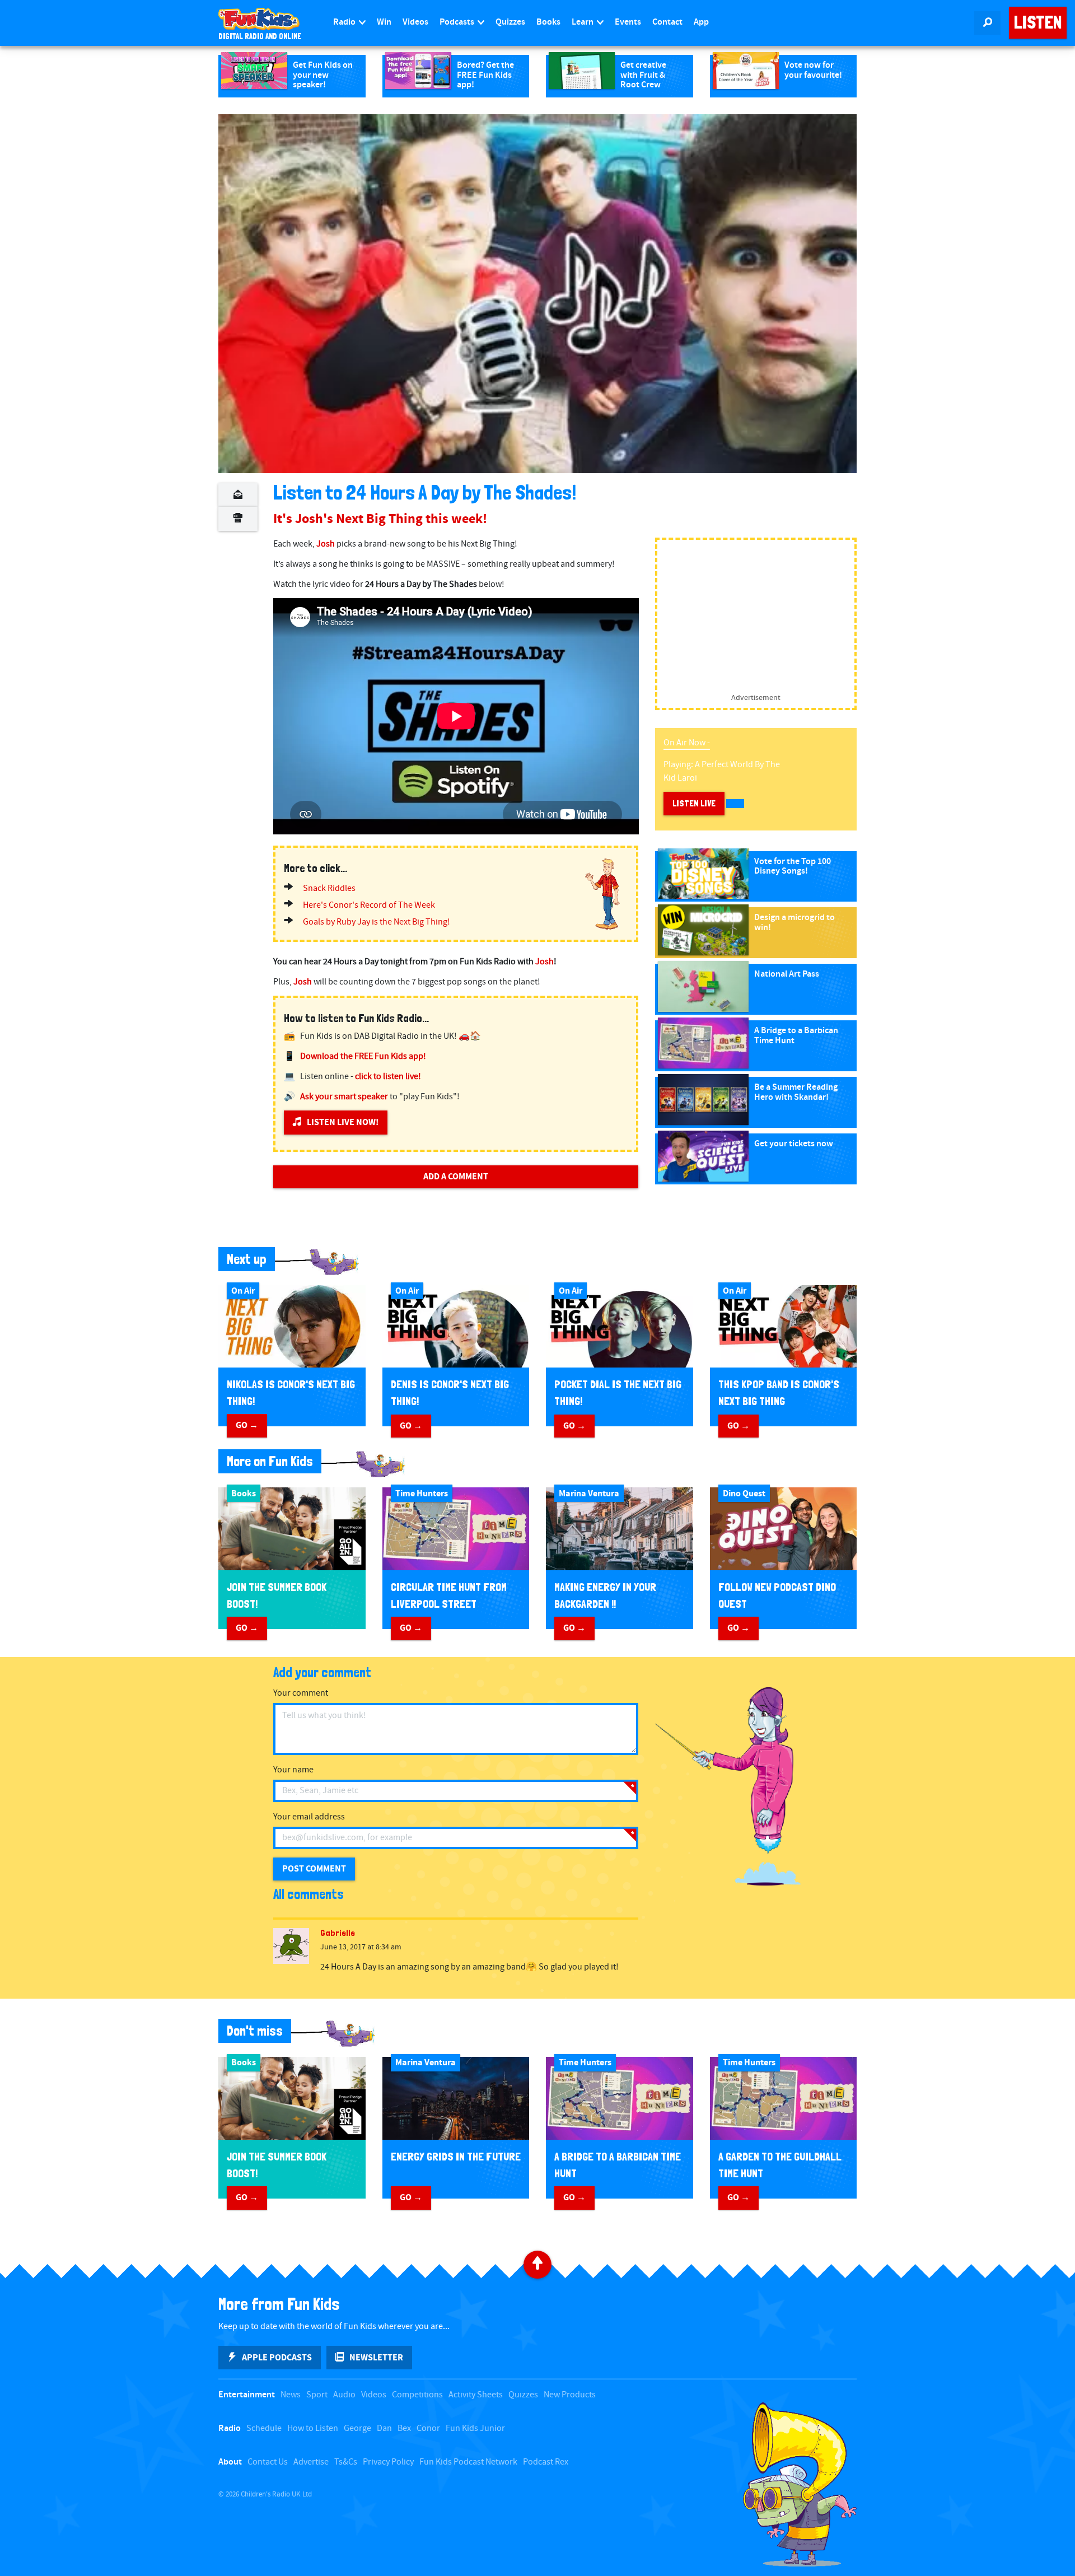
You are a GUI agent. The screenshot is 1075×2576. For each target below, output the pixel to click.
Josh (326, 544)
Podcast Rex (546, 2462)
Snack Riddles (329, 888)
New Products (570, 2395)
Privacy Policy (388, 2462)
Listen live (694, 803)
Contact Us (268, 2462)
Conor (428, 2428)
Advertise (311, 2462)
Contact (667, 22)
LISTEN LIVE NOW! (343, 1122)
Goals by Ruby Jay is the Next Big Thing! (377, 922)
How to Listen (313, 2428)
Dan (384, 2428)
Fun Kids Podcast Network (468, 2462)
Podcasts (458, 22)
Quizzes (510, 22)
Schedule (264, 2428)
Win (384, 22)
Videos (415, 22)
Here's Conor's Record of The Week (369, 905)
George (357, 2428)
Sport (317, 2395)
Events (628, 22)
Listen (1038, 22)
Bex (404, 2428)
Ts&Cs (346, 2462)
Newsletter (376, 2358)
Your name (293, 1770)
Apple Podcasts (277, 2358)
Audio (344, 2395)
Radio (345, 22)
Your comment (301, 1693)
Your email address (309, 1817)
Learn (583, 22)
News (291, 2395)
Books (548, 22)
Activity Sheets (476, 2395)
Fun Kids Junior (475, 2428)
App (701, 22)
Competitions (417, 2395)
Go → (247, 1425)
